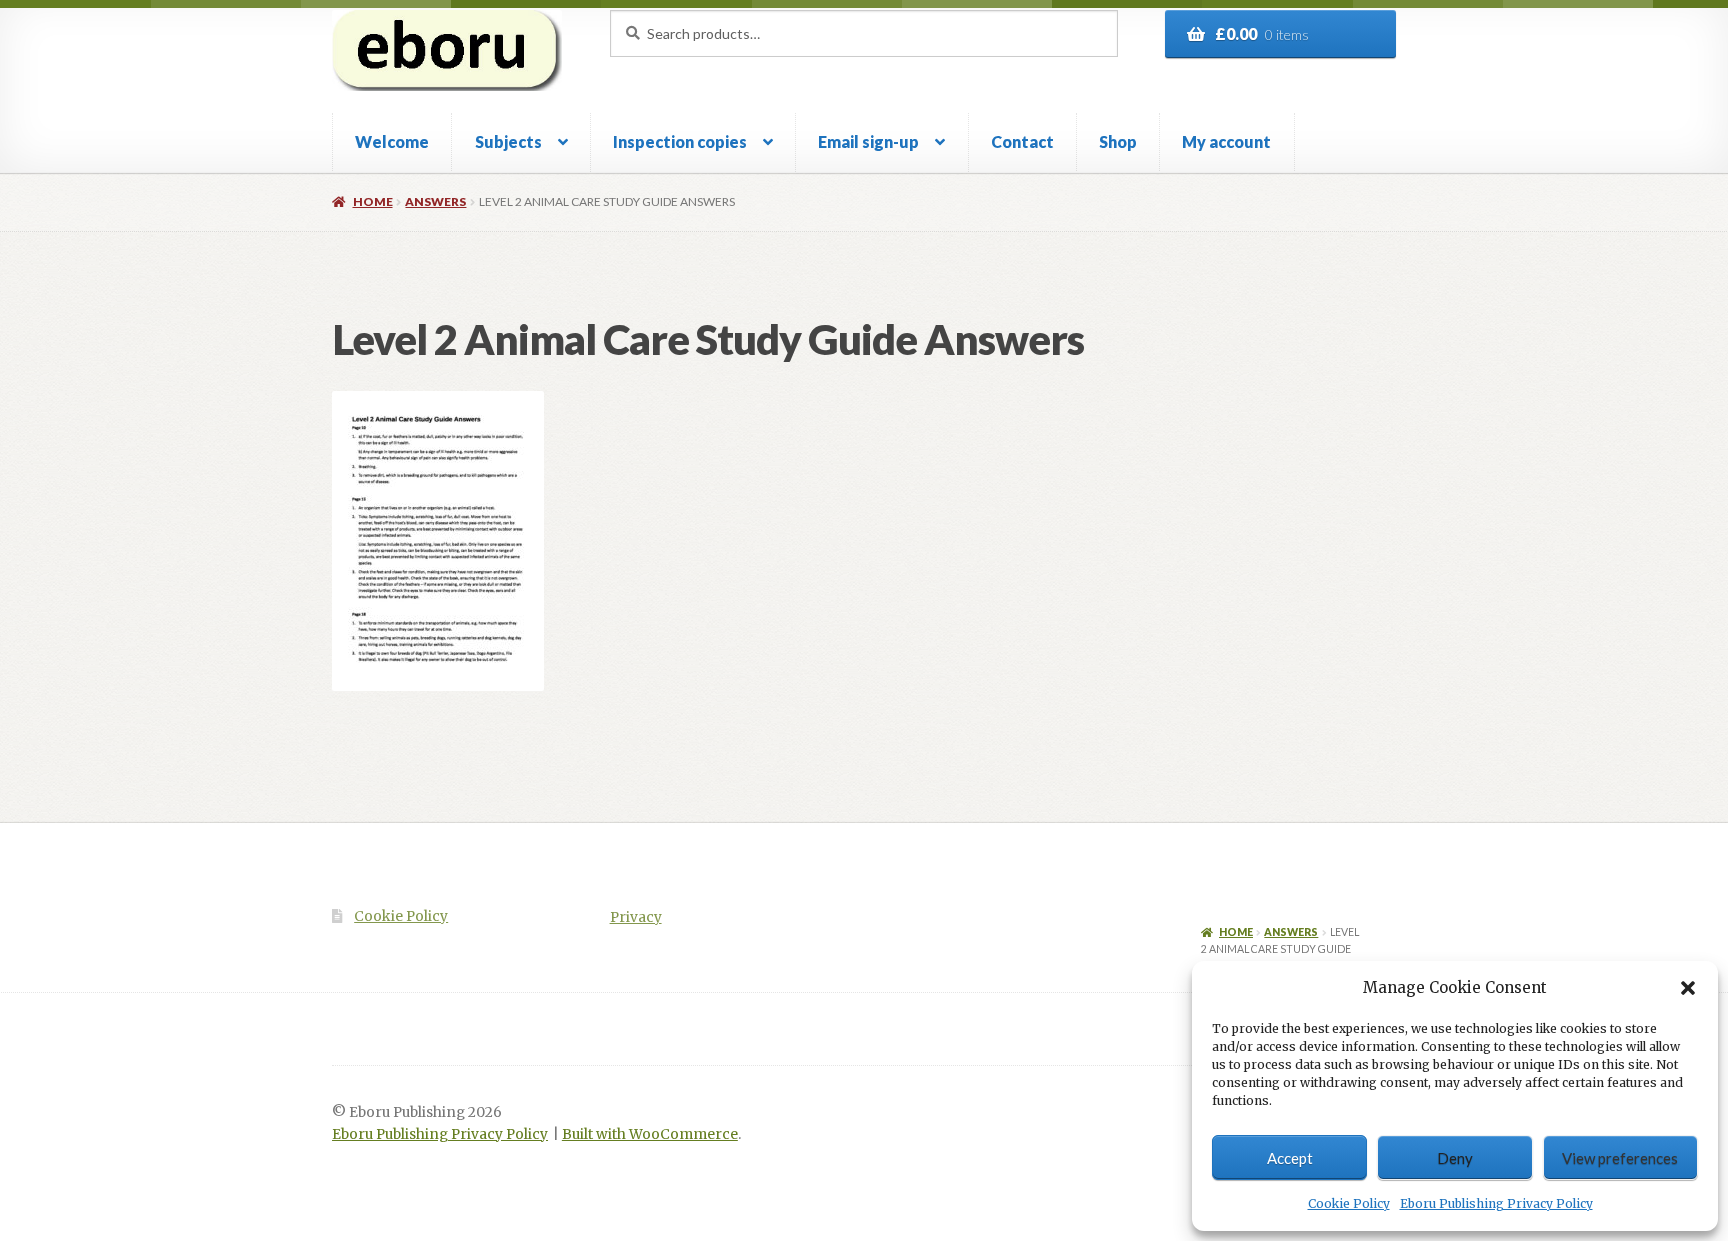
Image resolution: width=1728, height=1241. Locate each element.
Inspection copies (680, 141)
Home (372, 201)
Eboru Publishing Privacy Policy (1496, 1203)
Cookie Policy (1349, 1203)
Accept (1290, 1158)
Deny (1455, 1158)
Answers (435, 201)
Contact (1022, 141)
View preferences (1620, 1158)
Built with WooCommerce (650, 1134)
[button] (1688, 988)
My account (1226, 141)
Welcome (392, 141)
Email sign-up (868, 141)
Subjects (508, 141)
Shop (1118, 141)
